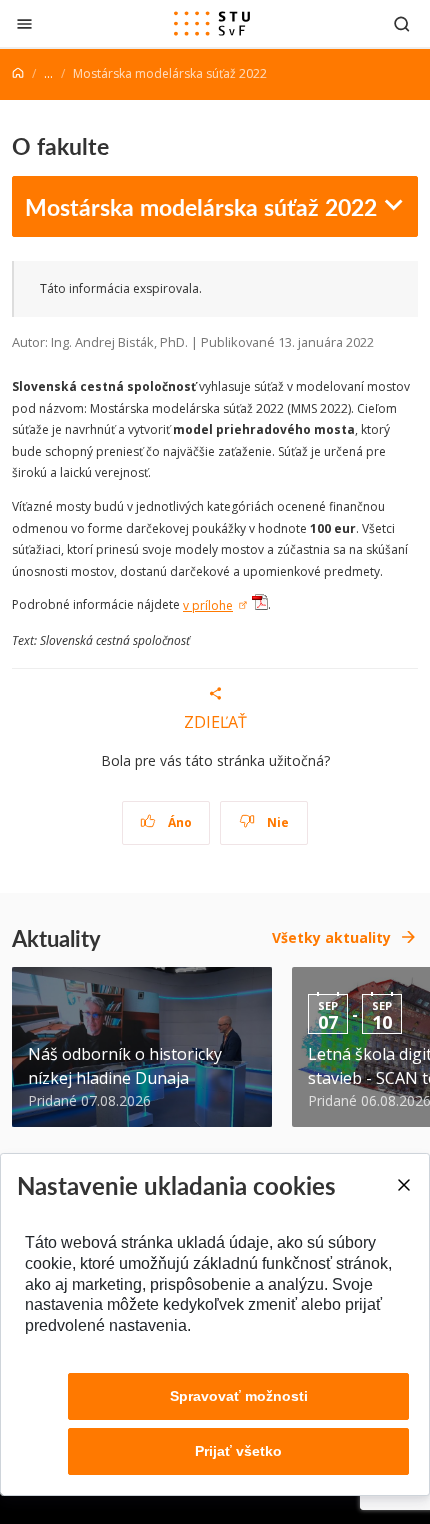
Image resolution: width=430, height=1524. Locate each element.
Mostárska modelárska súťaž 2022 (201, 206)
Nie (276, 822)
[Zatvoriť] (24, 23)
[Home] (18, 73)
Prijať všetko (238, 1451)
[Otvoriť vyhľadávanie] (402, 23)
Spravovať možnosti (239, 1396)
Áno (178, 822)
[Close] (403, 1185)
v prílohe (208, 605)
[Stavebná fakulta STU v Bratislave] (212, 24)
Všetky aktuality (331, 937)
